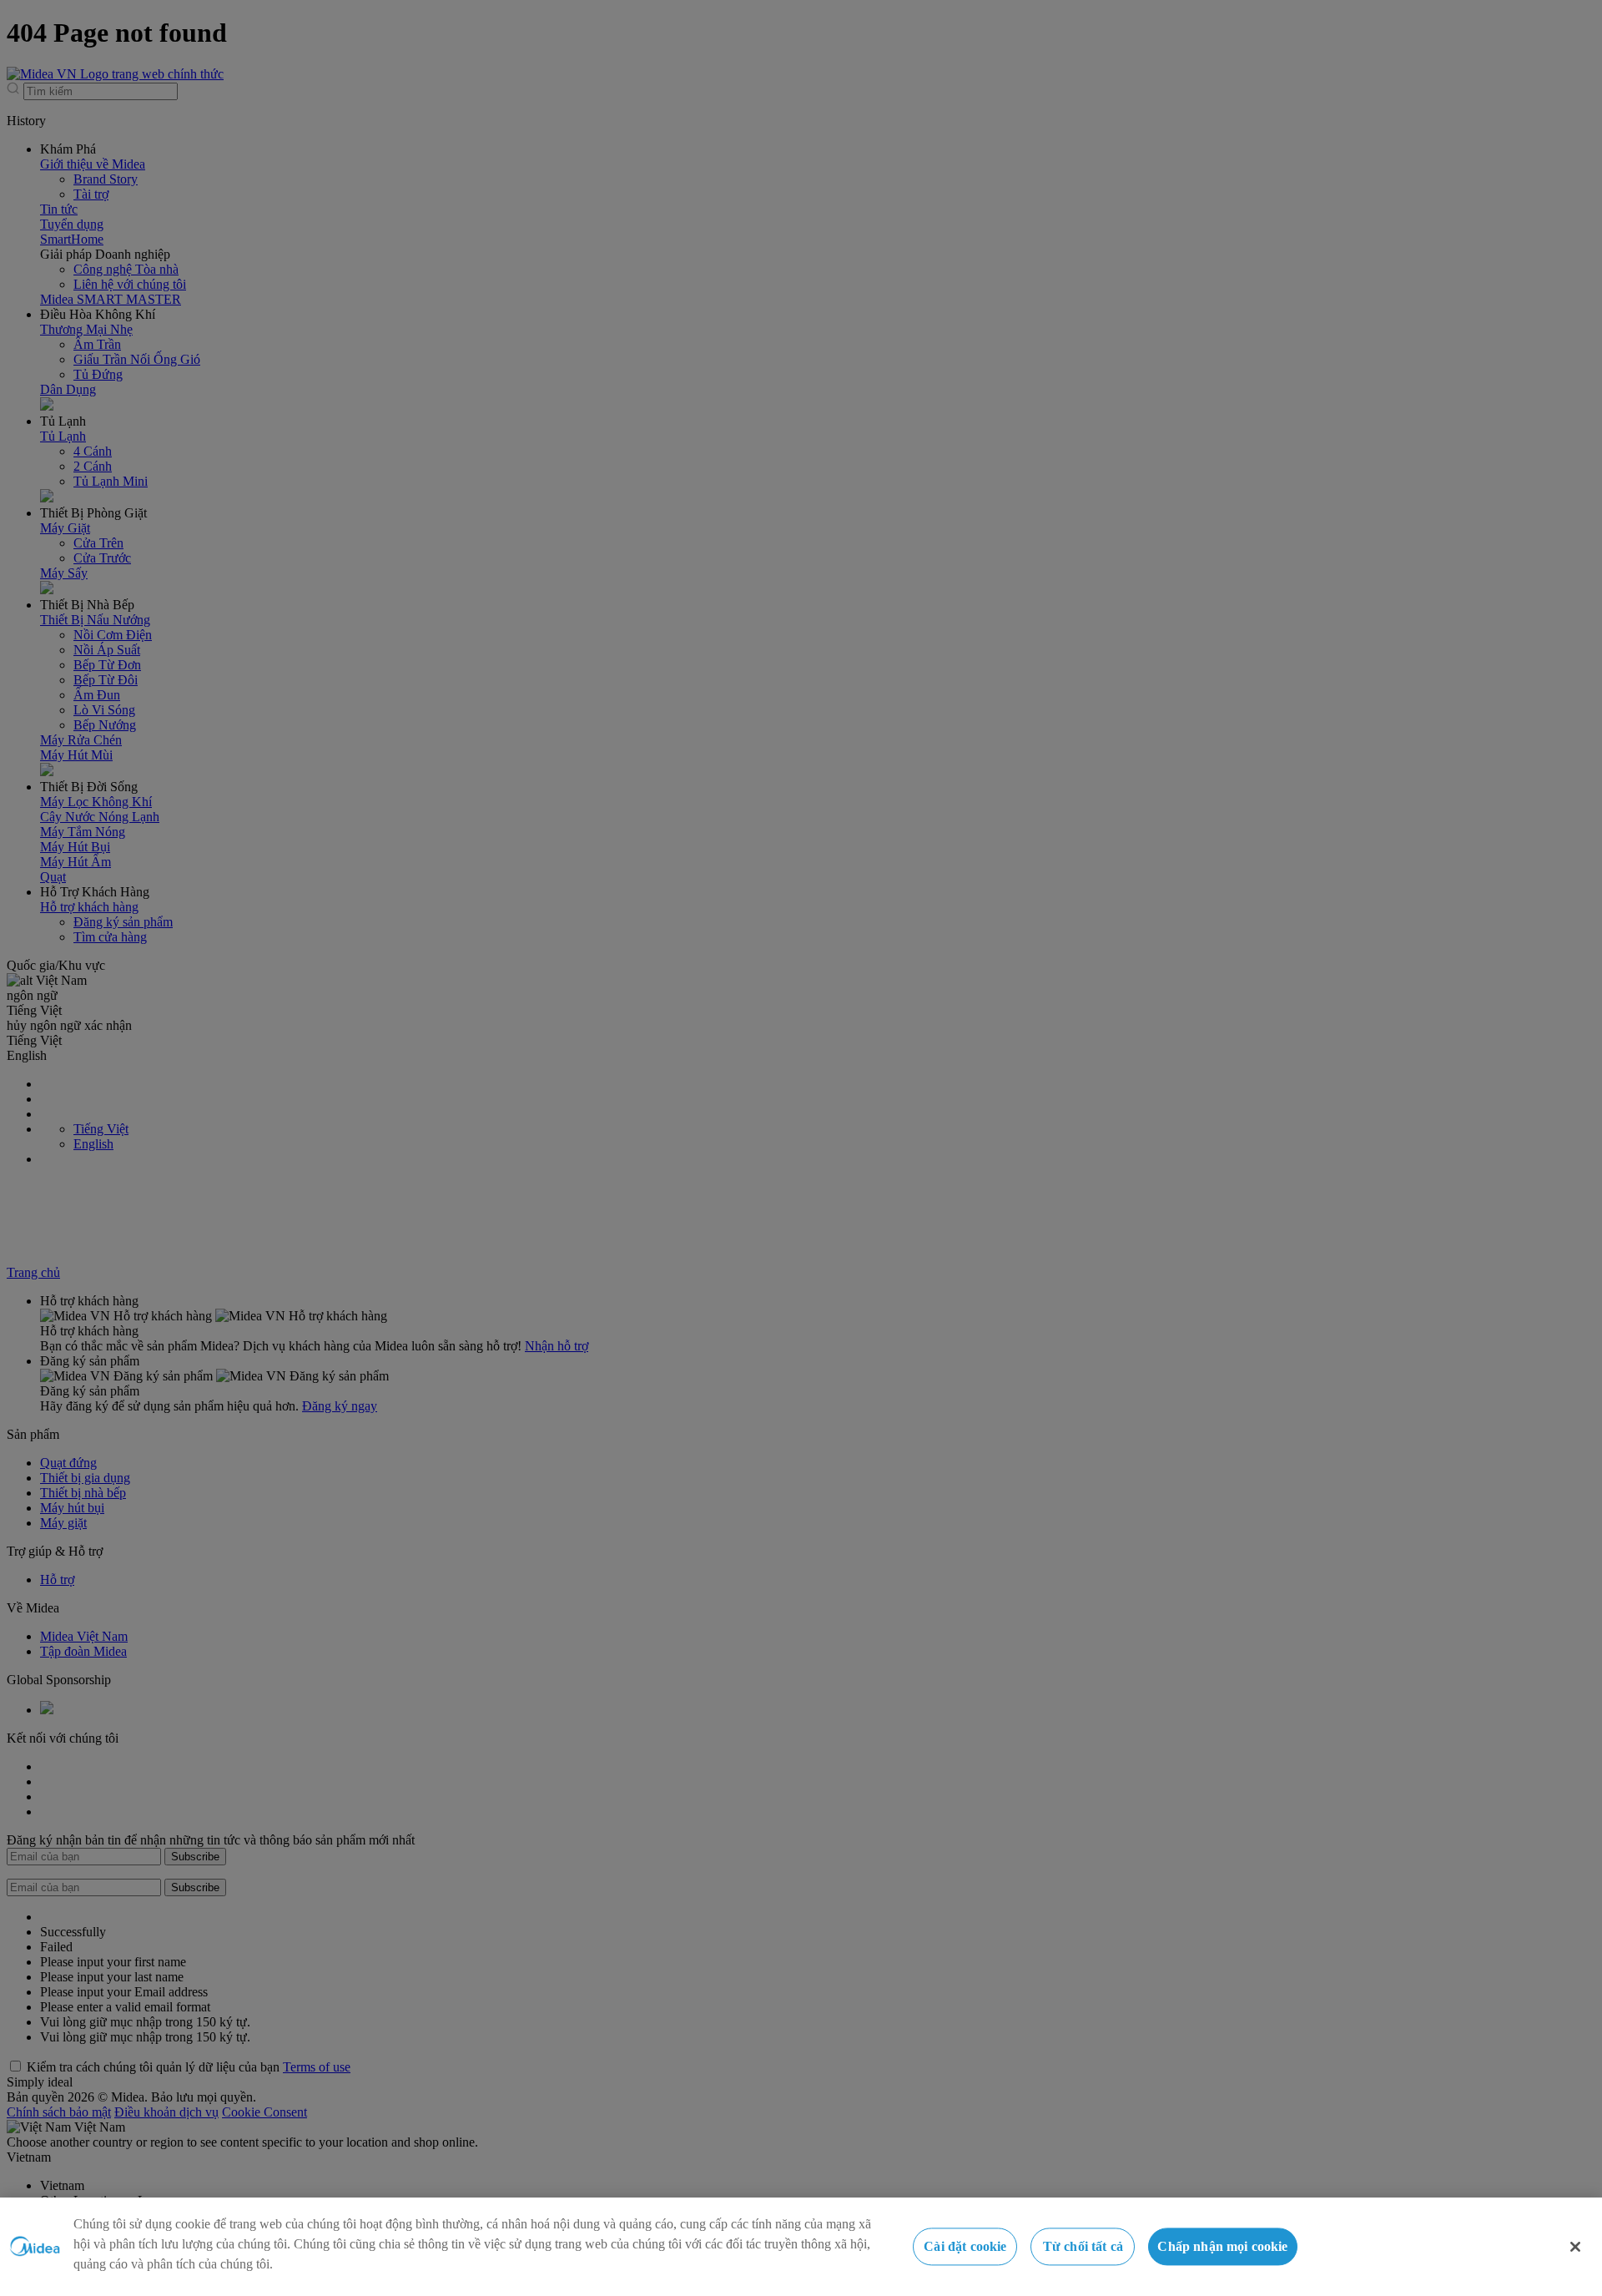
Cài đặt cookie (965, 2246)
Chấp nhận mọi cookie (1222, 2246)
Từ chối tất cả (1083, 2246)
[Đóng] (1575, 2247)
